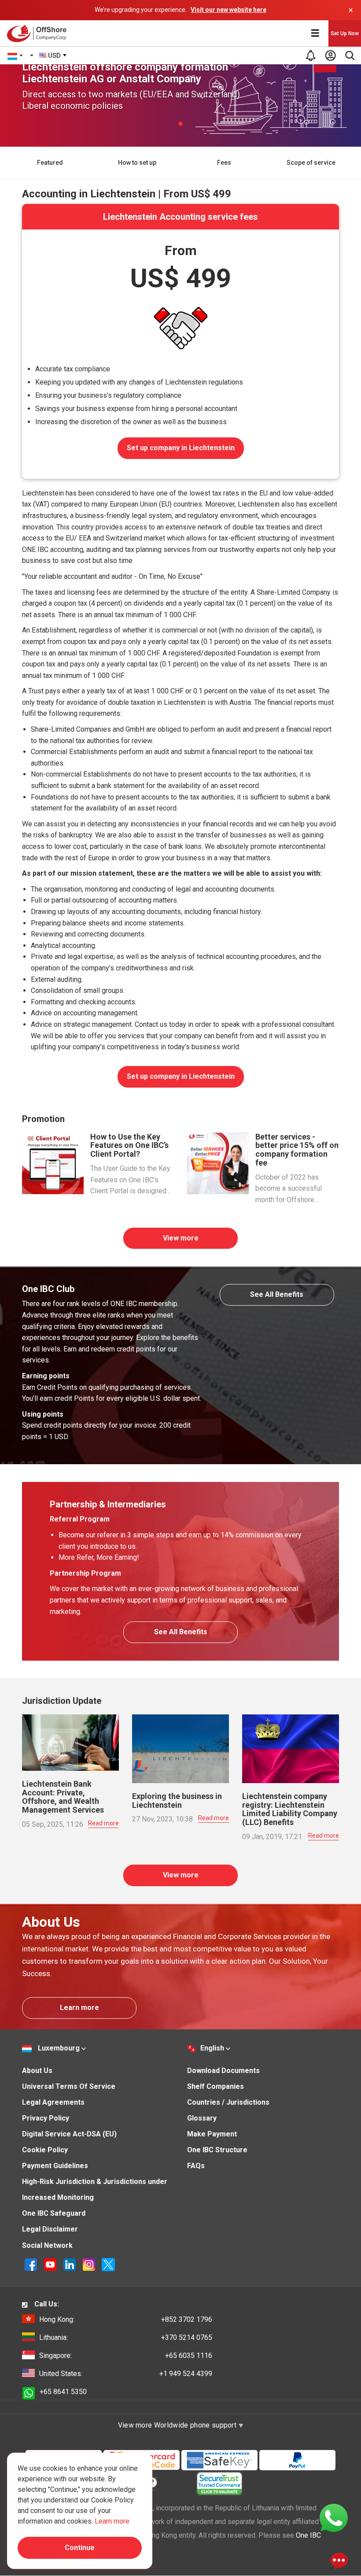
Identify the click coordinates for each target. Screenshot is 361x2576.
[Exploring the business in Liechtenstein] (180, 1748)
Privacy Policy (46, 2118)
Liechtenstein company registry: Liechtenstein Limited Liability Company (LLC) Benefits (290, 1809)
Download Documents (223, 2071)
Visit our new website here (228, 10)
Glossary (202, 2118)
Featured (50, 163)
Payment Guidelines (55, 2166)
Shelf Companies (215, 2086)
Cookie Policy (45, 2150)
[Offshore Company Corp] (39, 33)
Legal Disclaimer (50, 2229)
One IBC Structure (217, 2150)
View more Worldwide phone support (178, 2425)
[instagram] (90, 2264)
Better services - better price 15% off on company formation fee (297, 1150)
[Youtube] (51, 2264)
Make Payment (212, 2134)
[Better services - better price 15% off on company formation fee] (218, 1163)
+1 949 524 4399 (126, 2374)
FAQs (196, 2166)
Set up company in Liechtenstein (181, 448)
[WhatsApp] (334, 2517)
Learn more (79, 2008)
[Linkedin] (70, 2264)
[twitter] (108, 2264)
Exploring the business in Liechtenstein (177, 1801)
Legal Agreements (53, 2102)
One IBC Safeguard (54, 2213)
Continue (80, 2548)
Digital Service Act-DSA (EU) (69, 2134)
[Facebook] (32, 2264)
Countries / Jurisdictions (228, 2102)
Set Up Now (345, 33)
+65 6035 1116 (126, 2356)
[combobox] (53, 56)
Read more (103, 1823)
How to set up (137, 163)
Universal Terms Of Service (69, 2086)
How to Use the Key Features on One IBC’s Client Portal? (129, 1146)
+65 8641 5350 (63, 2392)
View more (181, 1238)
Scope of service (311, 163)
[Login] (330, 56)
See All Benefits (277, 1294)
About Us (37, 2071)
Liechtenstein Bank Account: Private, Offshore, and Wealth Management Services (63, 1797)
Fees (224, 163)
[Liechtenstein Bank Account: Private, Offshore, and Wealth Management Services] (70, 1742)
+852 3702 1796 (126, 2319)
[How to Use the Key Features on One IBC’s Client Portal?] (53, 1163)
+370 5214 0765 (126, 2337)
